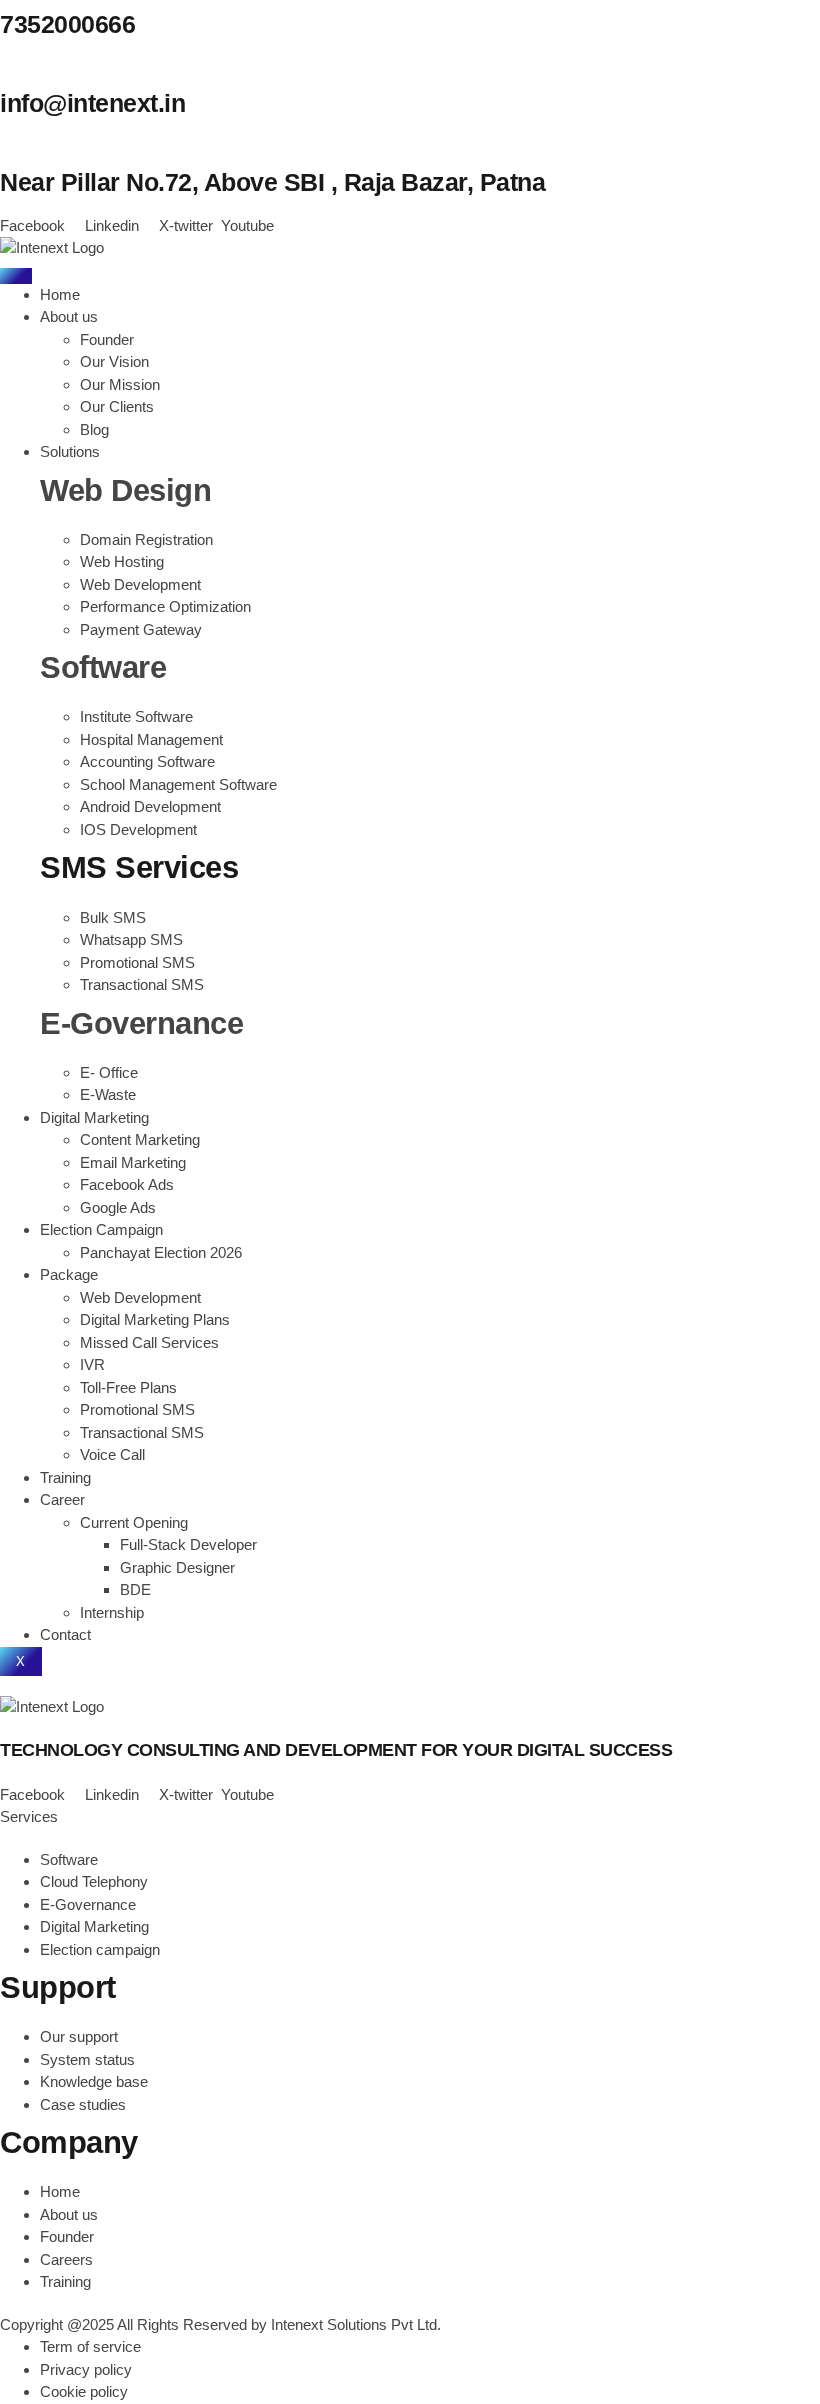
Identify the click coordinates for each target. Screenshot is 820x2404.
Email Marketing (133, 1162)
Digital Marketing (94, 1117)
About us (69, 316)
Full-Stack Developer (188, 1544)
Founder (107, 339)
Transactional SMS (142, 1432)
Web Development (140, 1297)
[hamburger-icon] (16, 276)
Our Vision (114, 361)
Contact (65, 1634)
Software (103, 667)
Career (62, 1499)
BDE (135, 1589)
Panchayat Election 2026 (161, 1252)
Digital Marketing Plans (155, 1319)
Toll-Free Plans (128, 1387)
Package (69, 1274)
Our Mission (120, 384)
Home (60, 294)
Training (65, 1477)
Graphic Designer (177, 1567)
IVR (92, 1364)
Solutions (70, 451)
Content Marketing (140, 1139)
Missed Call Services (149, 1342)
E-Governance (141, 1023)
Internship (112, 1612)
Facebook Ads (127, 1184)
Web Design (125, 490)
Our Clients (117, 406)
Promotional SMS (137, 1409)
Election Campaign (101, 1229)
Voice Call (112, 1454)
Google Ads (118, 1207)
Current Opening (134, 1522)
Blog (94, 429)
